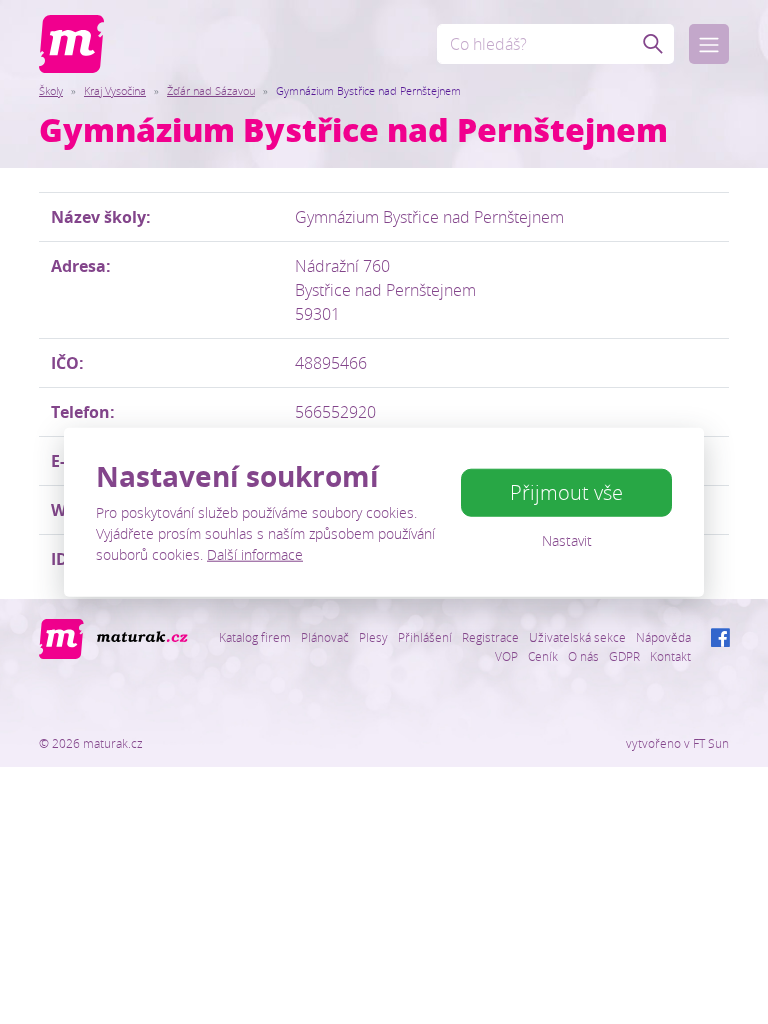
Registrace (490, 637)
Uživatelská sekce (577, 637)
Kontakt (670, 656)
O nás (583, 656)
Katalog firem (255, 637)
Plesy (373, 637)
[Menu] (709, 44)
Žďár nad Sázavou (211, 90)
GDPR (624, 656)
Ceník (543, 656)
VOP (506, 656)
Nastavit (567, 540)
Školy (51, 90)
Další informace (255, 553)
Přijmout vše (566, 492)
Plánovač (325, 637)
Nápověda (663, 637)
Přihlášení (425, 637)
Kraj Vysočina (115, 90)
